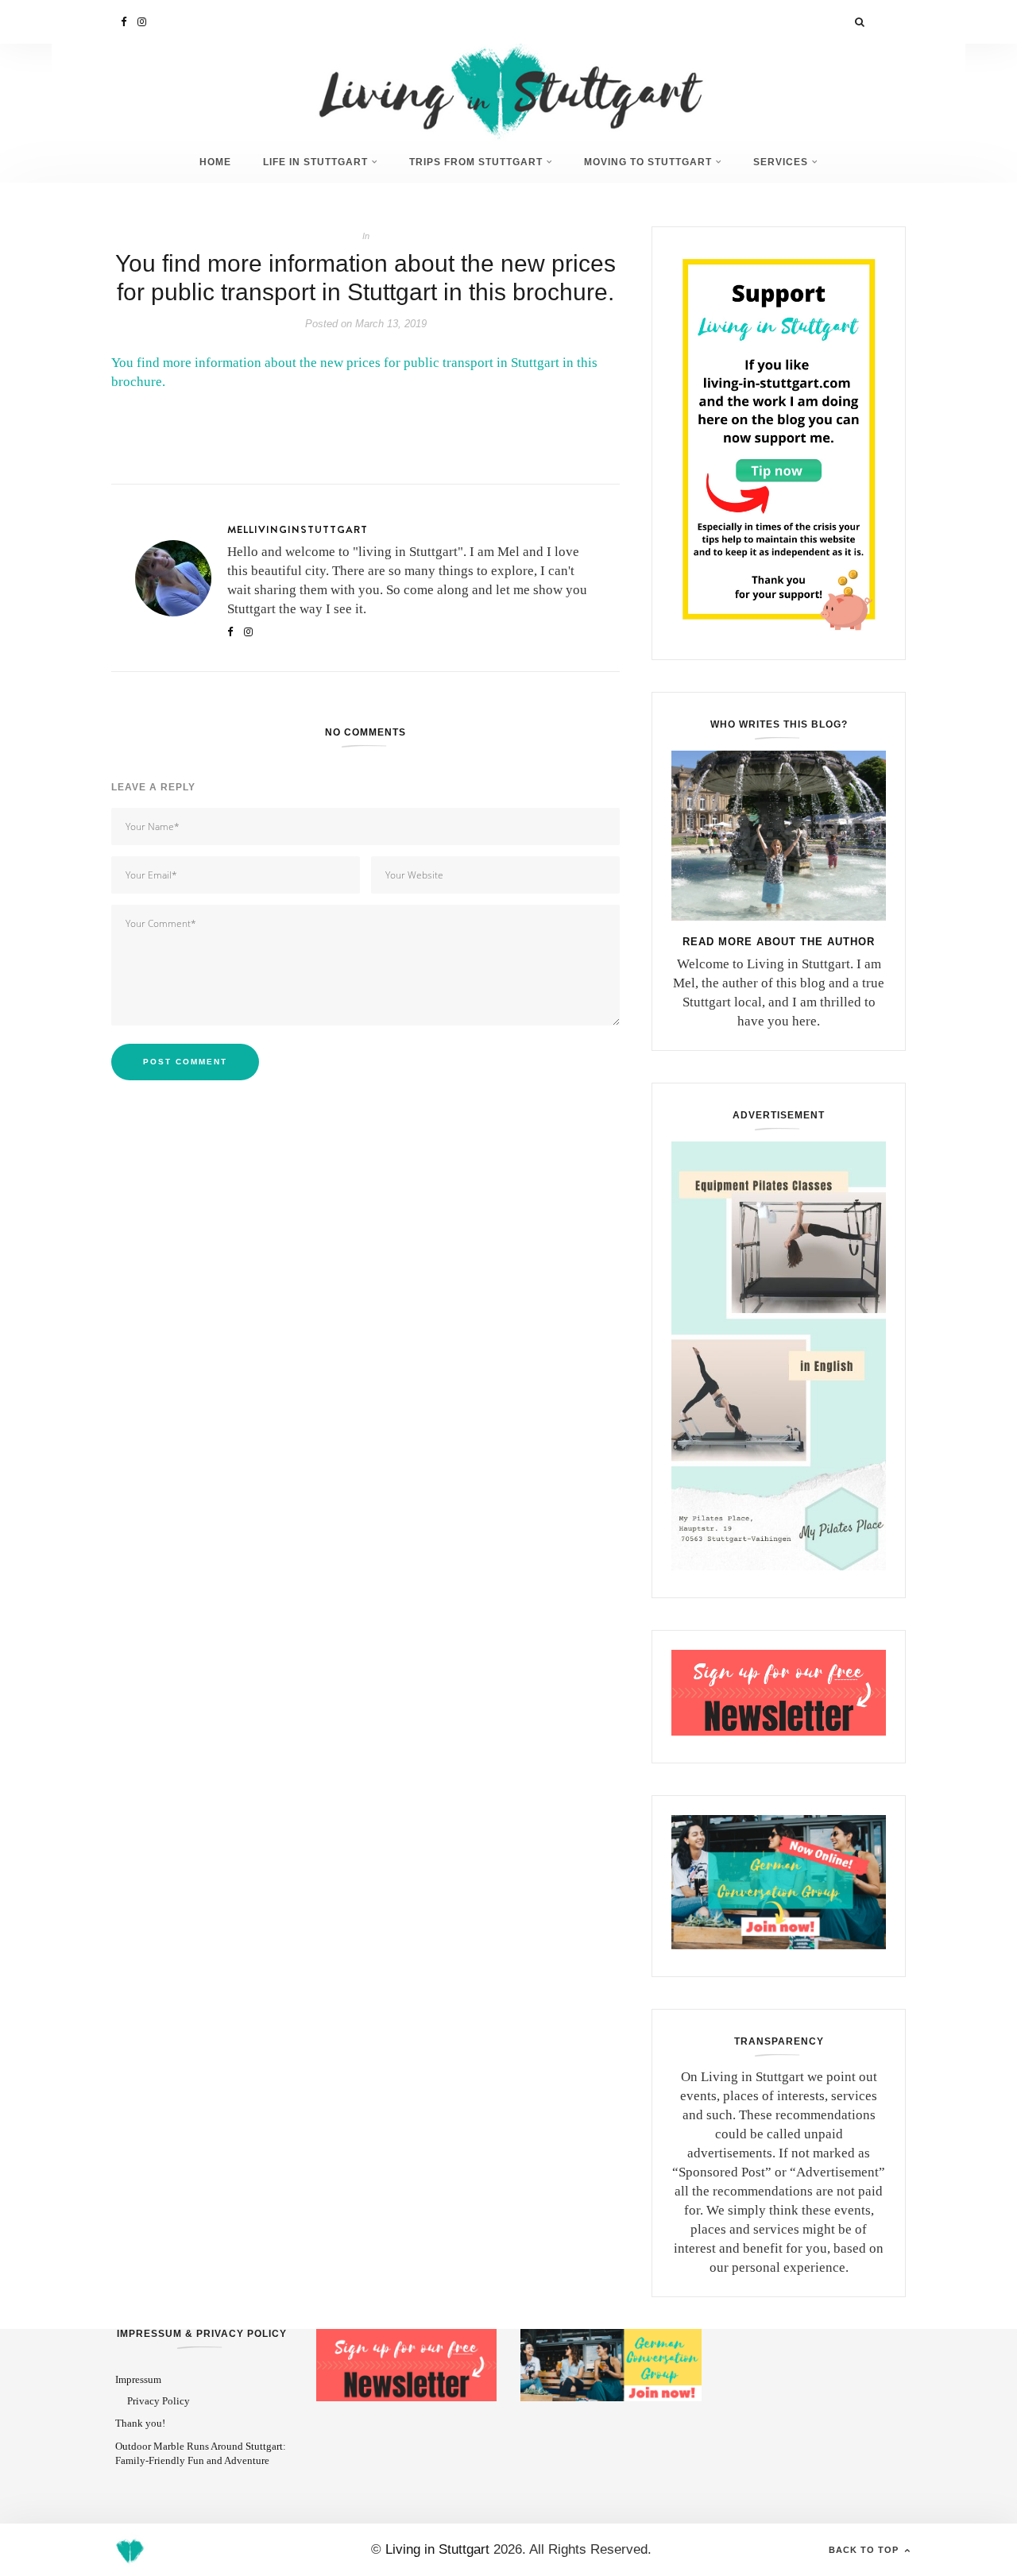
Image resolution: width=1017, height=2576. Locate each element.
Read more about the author (779, 942)
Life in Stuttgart (315, 162)
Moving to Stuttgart (648, 162)
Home (215, 162)
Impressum (138, 2379)
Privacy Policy (159, 2401)
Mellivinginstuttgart (298, 529)
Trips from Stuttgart (476, 162)
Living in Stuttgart (437, 2549)
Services (781, 162)
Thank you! (140, 2423)
